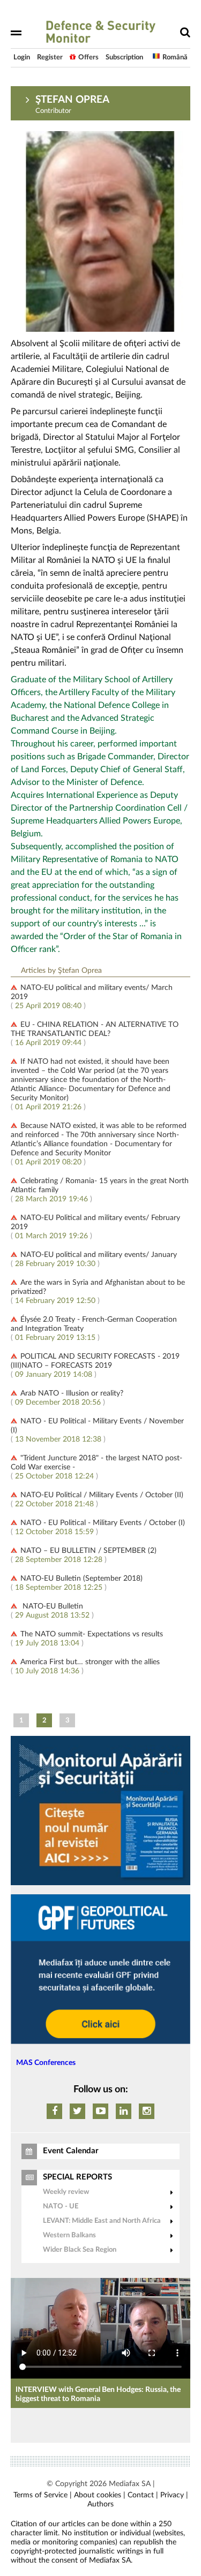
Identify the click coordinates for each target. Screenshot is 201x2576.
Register (50, 58)
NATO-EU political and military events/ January (99, 1255)
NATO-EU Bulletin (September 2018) (81, 1579)
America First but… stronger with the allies (90, 1662)
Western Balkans (69, 2235)
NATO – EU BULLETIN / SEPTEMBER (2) (88, 1551)
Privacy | (174, 2495)
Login (22, 58)
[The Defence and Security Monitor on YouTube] (100, 2111)
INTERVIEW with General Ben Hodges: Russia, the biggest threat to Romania (98, 2394)
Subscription (124, 58)
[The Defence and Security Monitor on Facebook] (54, 2111)
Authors (100, 2504)
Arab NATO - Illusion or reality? (72, 1393)
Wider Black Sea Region (80, 2250)
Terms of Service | (43, 2495)
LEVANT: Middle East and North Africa (102, 2221)
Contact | (143, 2495)
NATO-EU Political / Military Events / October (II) (102, 1495)
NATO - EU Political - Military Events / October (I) (103, 1523)
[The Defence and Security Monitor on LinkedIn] (124, 2111)
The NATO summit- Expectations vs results (92, 1634)
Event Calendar (71, 2151)
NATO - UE (61, 2207)
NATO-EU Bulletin (52, 1606)
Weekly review (66, 2192)
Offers (88, 58)
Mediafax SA (130, 2484)
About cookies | (100, 2495)
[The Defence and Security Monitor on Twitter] (77, 2111)
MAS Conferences (46, 2063)
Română (175, 58)
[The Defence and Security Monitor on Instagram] (147, 2111)
